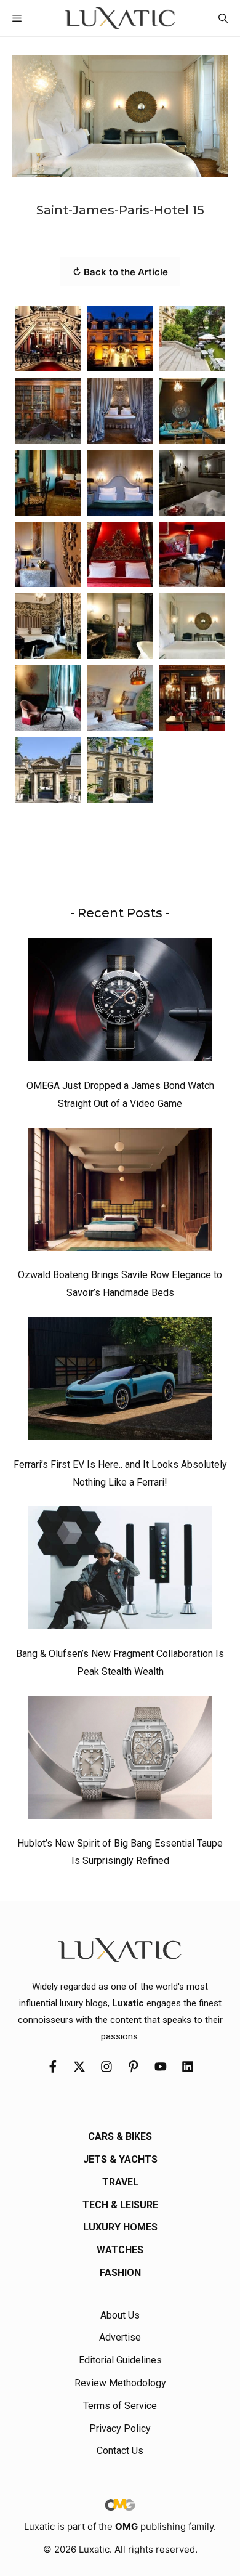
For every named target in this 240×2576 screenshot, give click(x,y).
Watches (120, 2250)
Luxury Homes (120, 2227)
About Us (120, 2315)
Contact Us (120, 2451)
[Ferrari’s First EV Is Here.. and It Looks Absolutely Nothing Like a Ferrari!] (120, 1382)
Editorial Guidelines (120, 2360)
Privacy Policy (120, 2428)
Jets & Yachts (120, 2159)
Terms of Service (120, 2406)
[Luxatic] (120, 18)
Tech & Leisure (120, 2205)
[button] (223, 18)
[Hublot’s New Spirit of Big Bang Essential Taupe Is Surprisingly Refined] (120, 1760)
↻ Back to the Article (120, 272)
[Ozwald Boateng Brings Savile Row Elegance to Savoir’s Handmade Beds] (120, 1193)
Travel (120, 2182)
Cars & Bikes (120, 2137)
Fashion (120, 2273)
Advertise (120, 2337)
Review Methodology (120, 2383)
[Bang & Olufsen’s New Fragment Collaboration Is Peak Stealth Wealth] (120, 1571)
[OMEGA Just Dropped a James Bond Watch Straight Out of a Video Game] (120, 1003)
